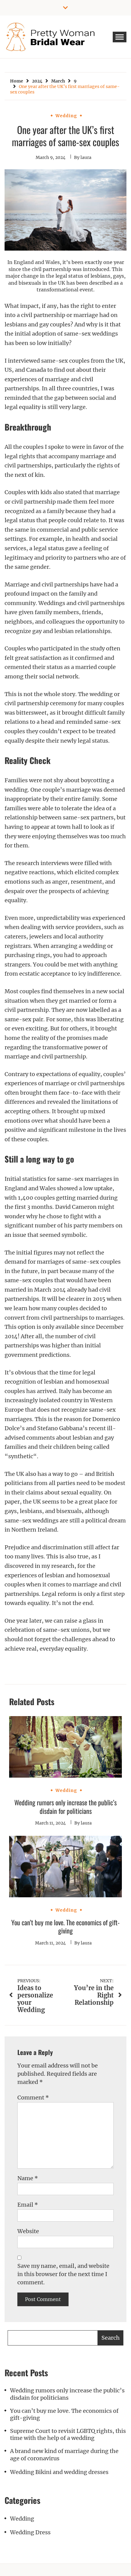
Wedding (66, 116)
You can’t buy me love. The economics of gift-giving (65, 1927)
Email (28, 2205)
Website (28, 2231)
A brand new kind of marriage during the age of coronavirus (64, 2455)
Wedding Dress (30, 2532)
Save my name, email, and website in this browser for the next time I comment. (63, 2274)
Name (28, 2178)
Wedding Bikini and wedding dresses (59, 2472)
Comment (33, 2097)
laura (86, 157)
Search (111, 2338)
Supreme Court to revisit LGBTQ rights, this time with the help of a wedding (68, 2434)
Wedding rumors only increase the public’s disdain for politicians (65, 1807)
